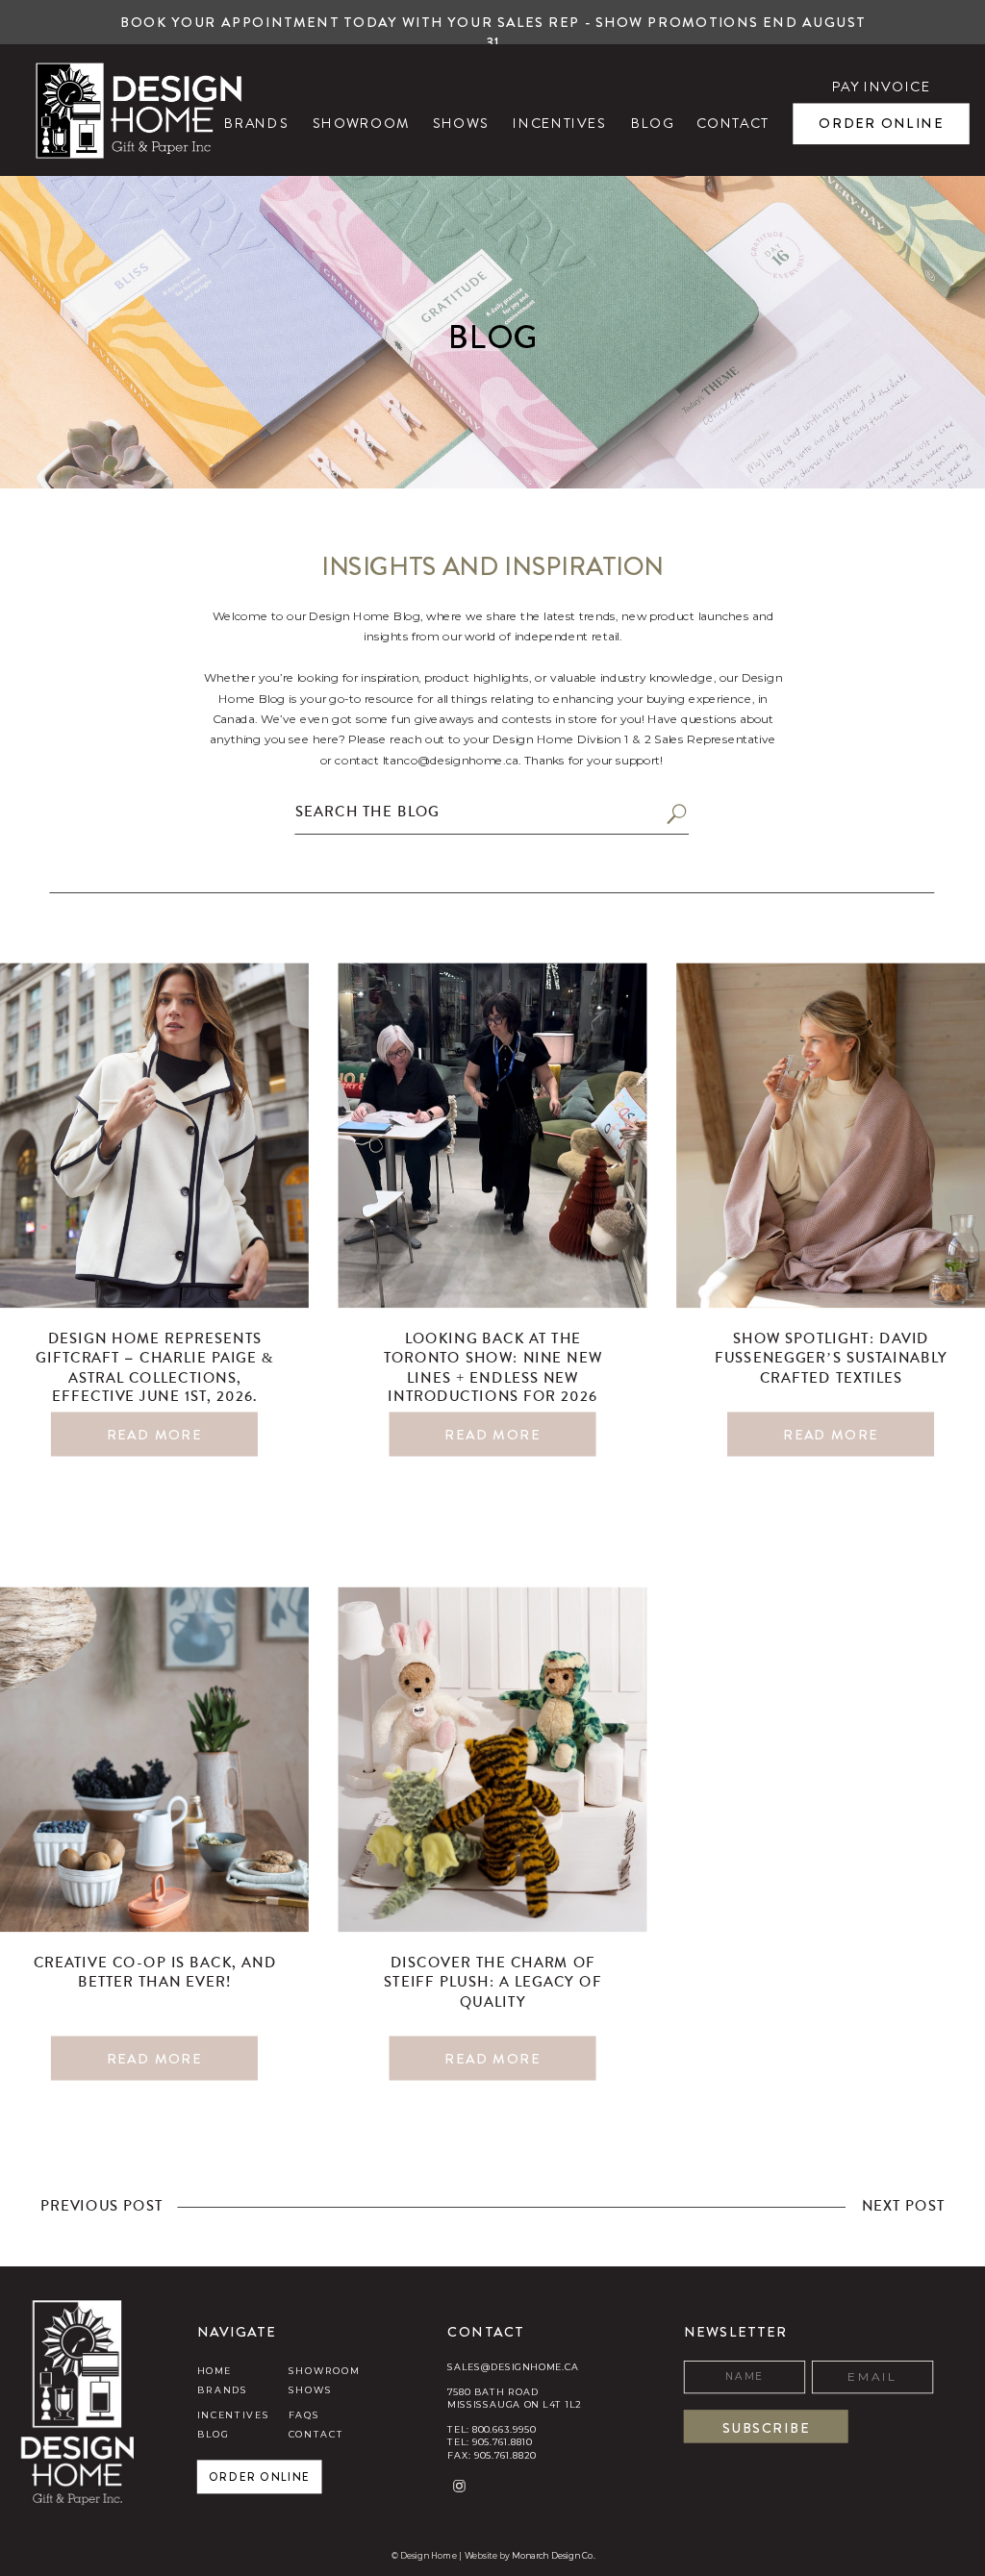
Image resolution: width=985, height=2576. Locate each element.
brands (223, 2390)
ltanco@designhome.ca (451, 760)
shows (311, 2390)
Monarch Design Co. (553, 2555)
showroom (325, 2370)
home (215, 2370)
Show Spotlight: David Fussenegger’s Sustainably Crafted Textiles (832, 1361)
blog (214, 2435)
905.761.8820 (505, 2455)
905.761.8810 (502, 2442)
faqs (304, 2414)
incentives (234, 2414)
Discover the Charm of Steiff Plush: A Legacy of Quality (493, 1984)
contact (316, 2435)
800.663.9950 (504, 2430)
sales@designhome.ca (513, 2366)
